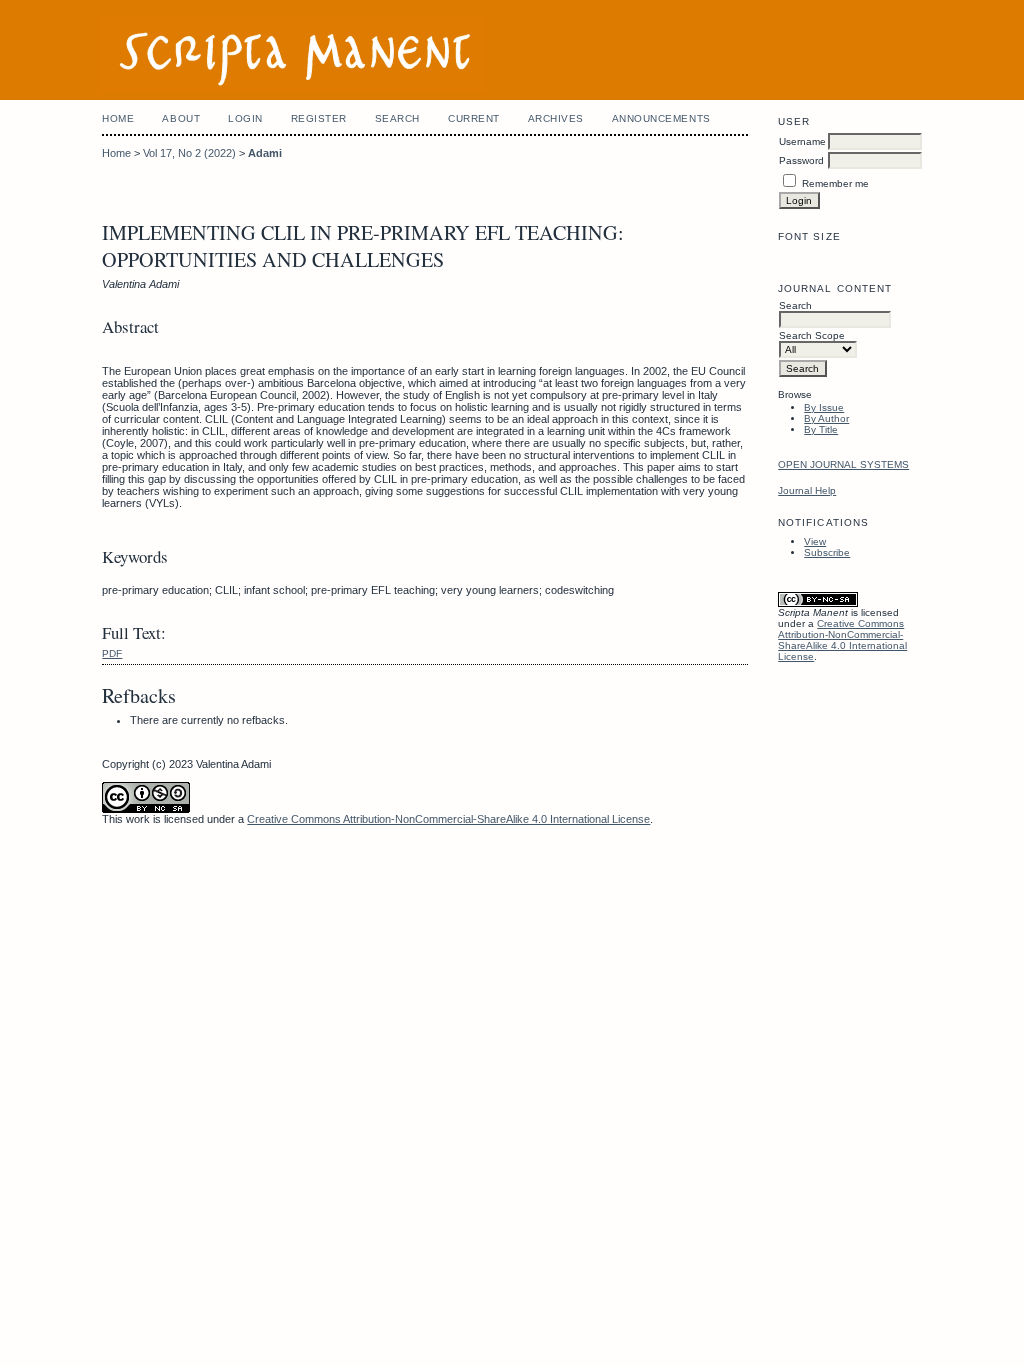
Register (319, 118)
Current (474, 118)
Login (245, 118)
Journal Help (807, 490)
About (181, 118)
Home (118, 118)
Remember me (835, 183)
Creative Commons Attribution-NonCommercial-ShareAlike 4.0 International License (842, 640)
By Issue (824, 407)
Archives (556, 118)
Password (801, 160)
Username (802, 141)
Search (397, 118)
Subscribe (827, 552)
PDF (112, 653)
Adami (265, 153)
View (815, 541)
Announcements (661, 118)
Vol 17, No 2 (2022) (189, 153)
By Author (826, 418)
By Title (821, 429)
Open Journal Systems (843, 464)
